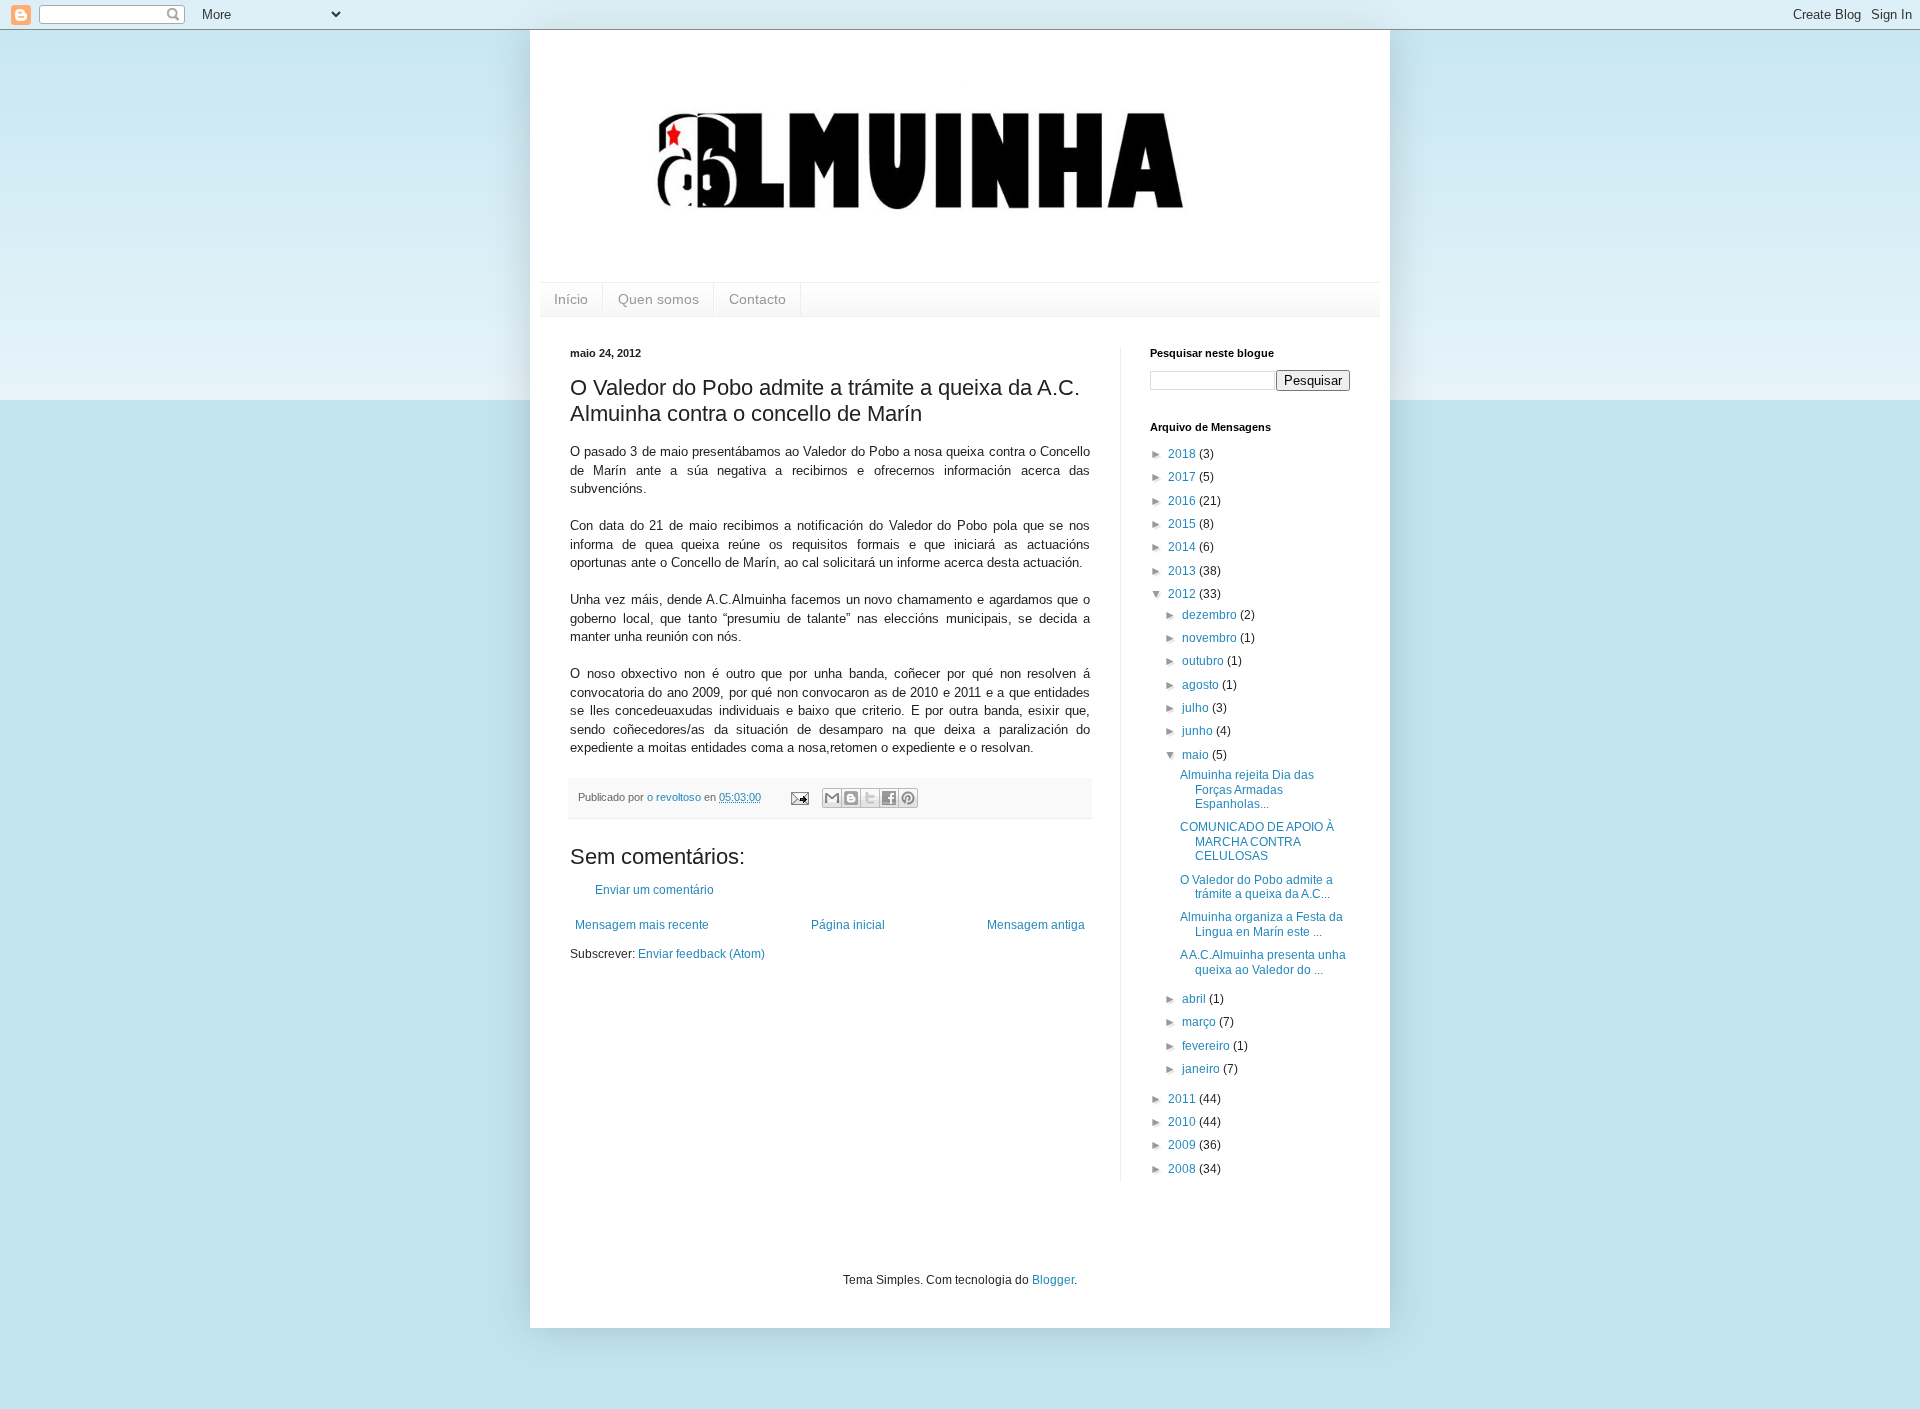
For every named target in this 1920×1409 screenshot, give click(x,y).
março (1200, 1022)
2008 (1183, 1169)
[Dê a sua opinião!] (851, 798)
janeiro (1202, 1069)
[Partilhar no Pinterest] (908, 798)
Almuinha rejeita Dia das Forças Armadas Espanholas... (1247, 789)
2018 (1183, 454)
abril (1195, 999)
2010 (1183, 1122)
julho (1197, 708)
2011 (1183, 1099)
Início (571, 299)
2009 (1183, 1145)
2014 (1183, 547)
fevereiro (1207, 1046)
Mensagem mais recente (642, 925)
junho (1199, 731)
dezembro (1211, 615)
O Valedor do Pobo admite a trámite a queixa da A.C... (1256, 887)
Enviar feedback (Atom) (701, 954)
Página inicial (848, 925)
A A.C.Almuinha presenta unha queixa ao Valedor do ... (1263, 962)
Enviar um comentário (654, 890)
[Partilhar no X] (870, 798)
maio (1197, 755)
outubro (1204, 661)
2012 (1183, 594)
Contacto (757, 299)
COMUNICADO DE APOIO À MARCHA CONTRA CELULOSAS (1257, 841)
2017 (1183, 477)
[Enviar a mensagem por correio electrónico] (799, 797)
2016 (1183, 501)
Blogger (1053, 1280)
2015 (1183, 524)
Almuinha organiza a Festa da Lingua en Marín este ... (1261, 924)
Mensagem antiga (1036, 925)
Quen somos (658, 299)
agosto (1202, 685)
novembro (1211, 638)
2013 (1183, 571)
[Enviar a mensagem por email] (832, 798)
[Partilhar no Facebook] (889, 798)
